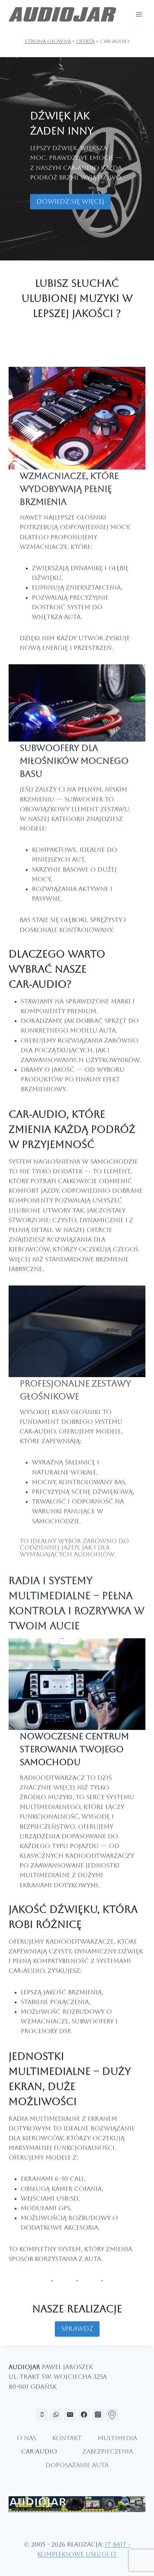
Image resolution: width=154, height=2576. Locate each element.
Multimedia (117, 2438)
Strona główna (48, 41)
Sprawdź (77, 2329)
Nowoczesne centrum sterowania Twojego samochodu (74, 1749)
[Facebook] (84, 2415)
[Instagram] (98, 2415)
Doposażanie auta (77, 2465)
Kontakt (67, 2438)
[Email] (70, 2415)
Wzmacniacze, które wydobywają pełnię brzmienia (69, 489)
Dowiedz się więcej (70, 201)
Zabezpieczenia (108, 2451)
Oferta (85, 41)
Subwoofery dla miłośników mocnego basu (74, 761)
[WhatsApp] (56, 2415)
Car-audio (39, 2451)
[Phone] (42, 2415)
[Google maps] (112, 2415)
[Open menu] (139, 14)
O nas (27, 2438)
